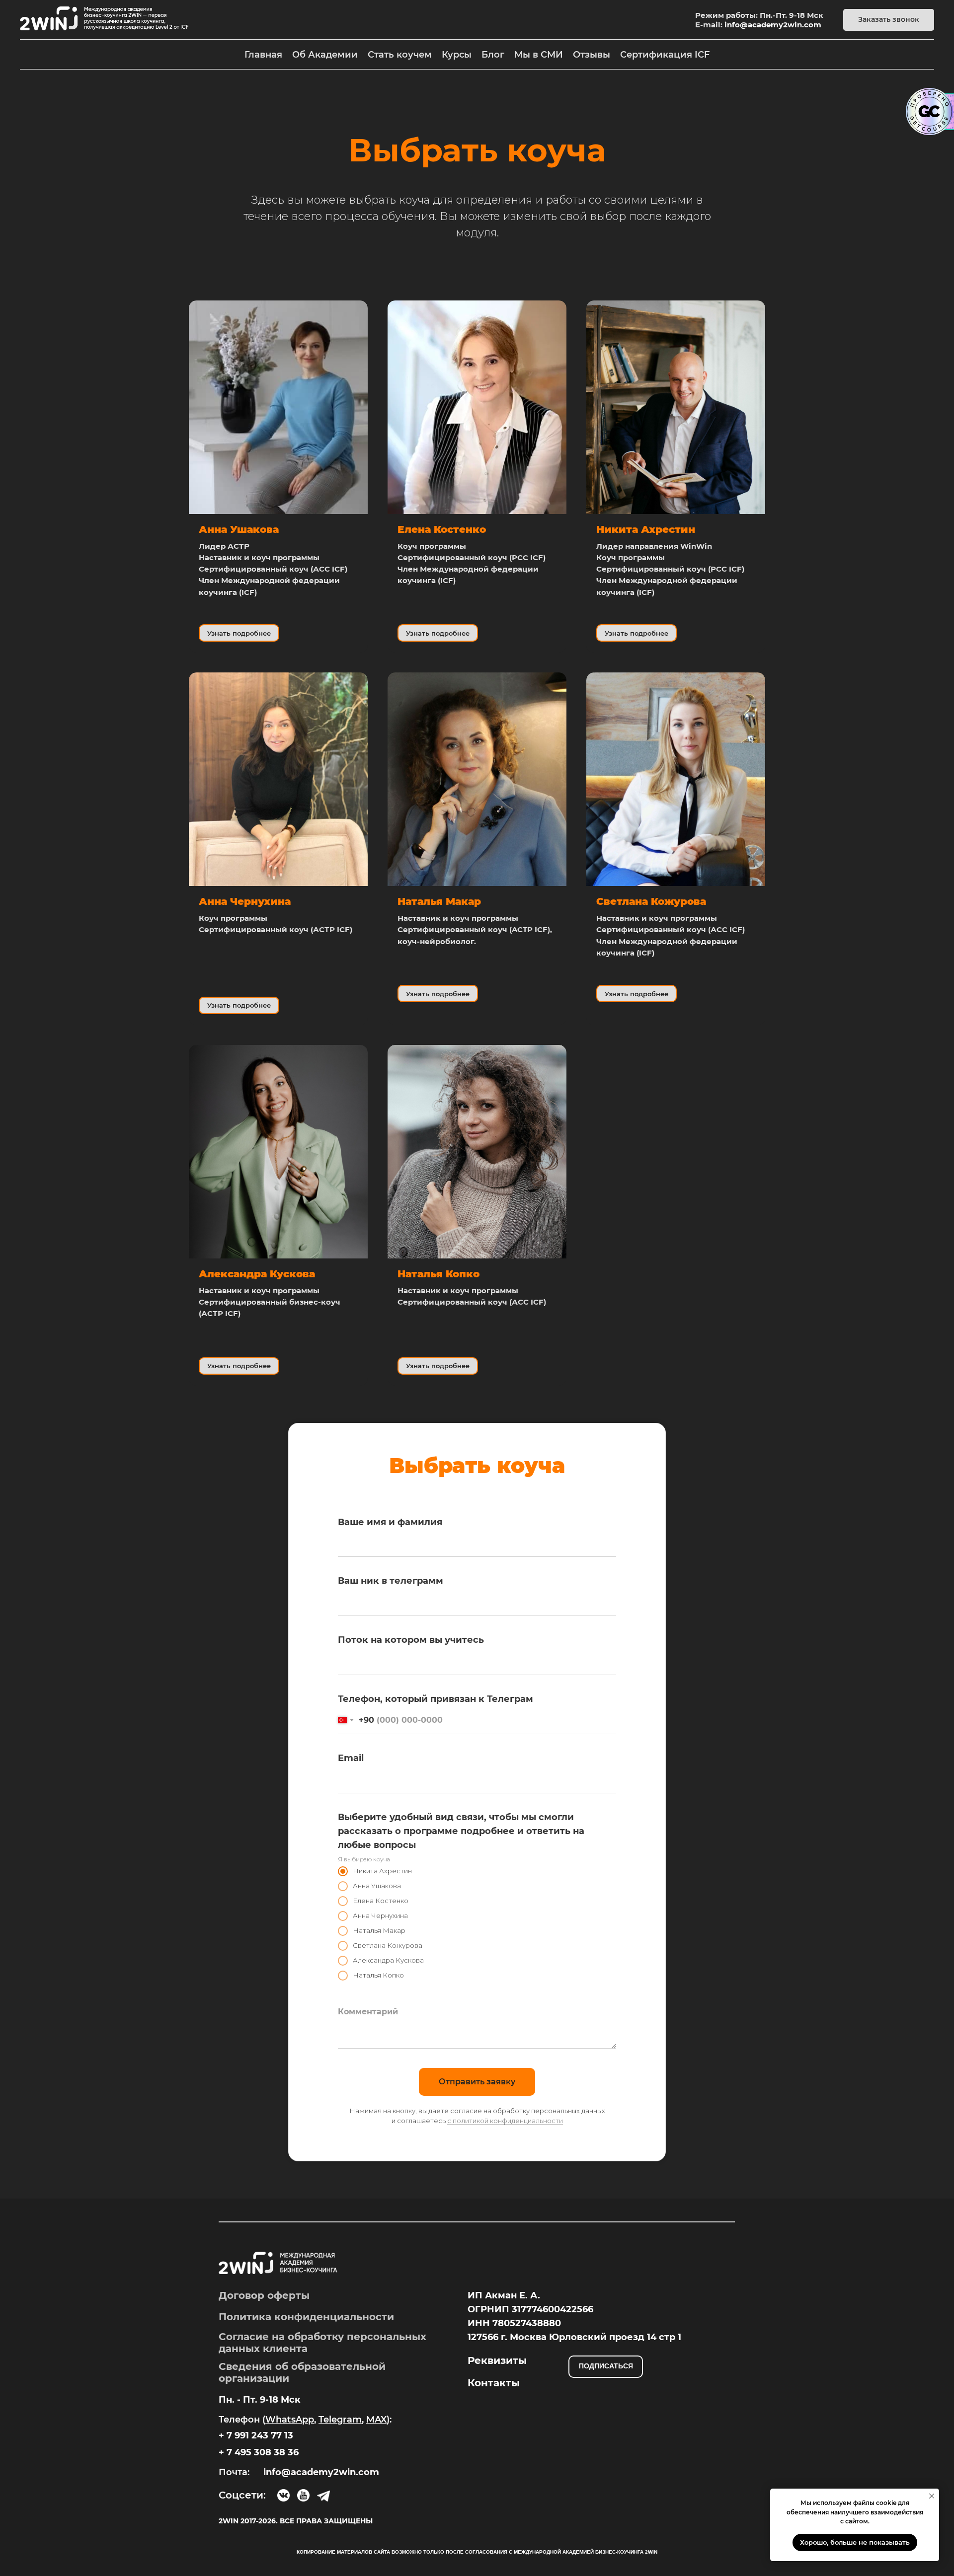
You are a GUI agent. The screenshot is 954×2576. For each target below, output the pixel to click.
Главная (263, 55)
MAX (376, 2420)
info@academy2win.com (773, 25)
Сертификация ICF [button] (665, 55)
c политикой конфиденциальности (505, 2121)
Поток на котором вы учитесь (411, 1640)
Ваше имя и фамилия (390, 1522)
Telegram (340, 2420)
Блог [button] (493, 55)
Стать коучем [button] (400, 55)
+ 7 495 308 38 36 (259, 2452)
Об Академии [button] (325, 55)
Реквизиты (497, 2360)
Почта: (234, 2472)
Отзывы (592, 55)
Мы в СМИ (539, 55)
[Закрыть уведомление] (932, 2496)
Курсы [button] (457, 55)
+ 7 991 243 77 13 (256, 2435)
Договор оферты (264, 2295)
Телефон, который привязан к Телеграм (436, 1699)
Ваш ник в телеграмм (391, 1581)
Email (351, 1758)
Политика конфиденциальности (306, 2317)
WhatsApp (290, 2420)
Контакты (494, 2383)
